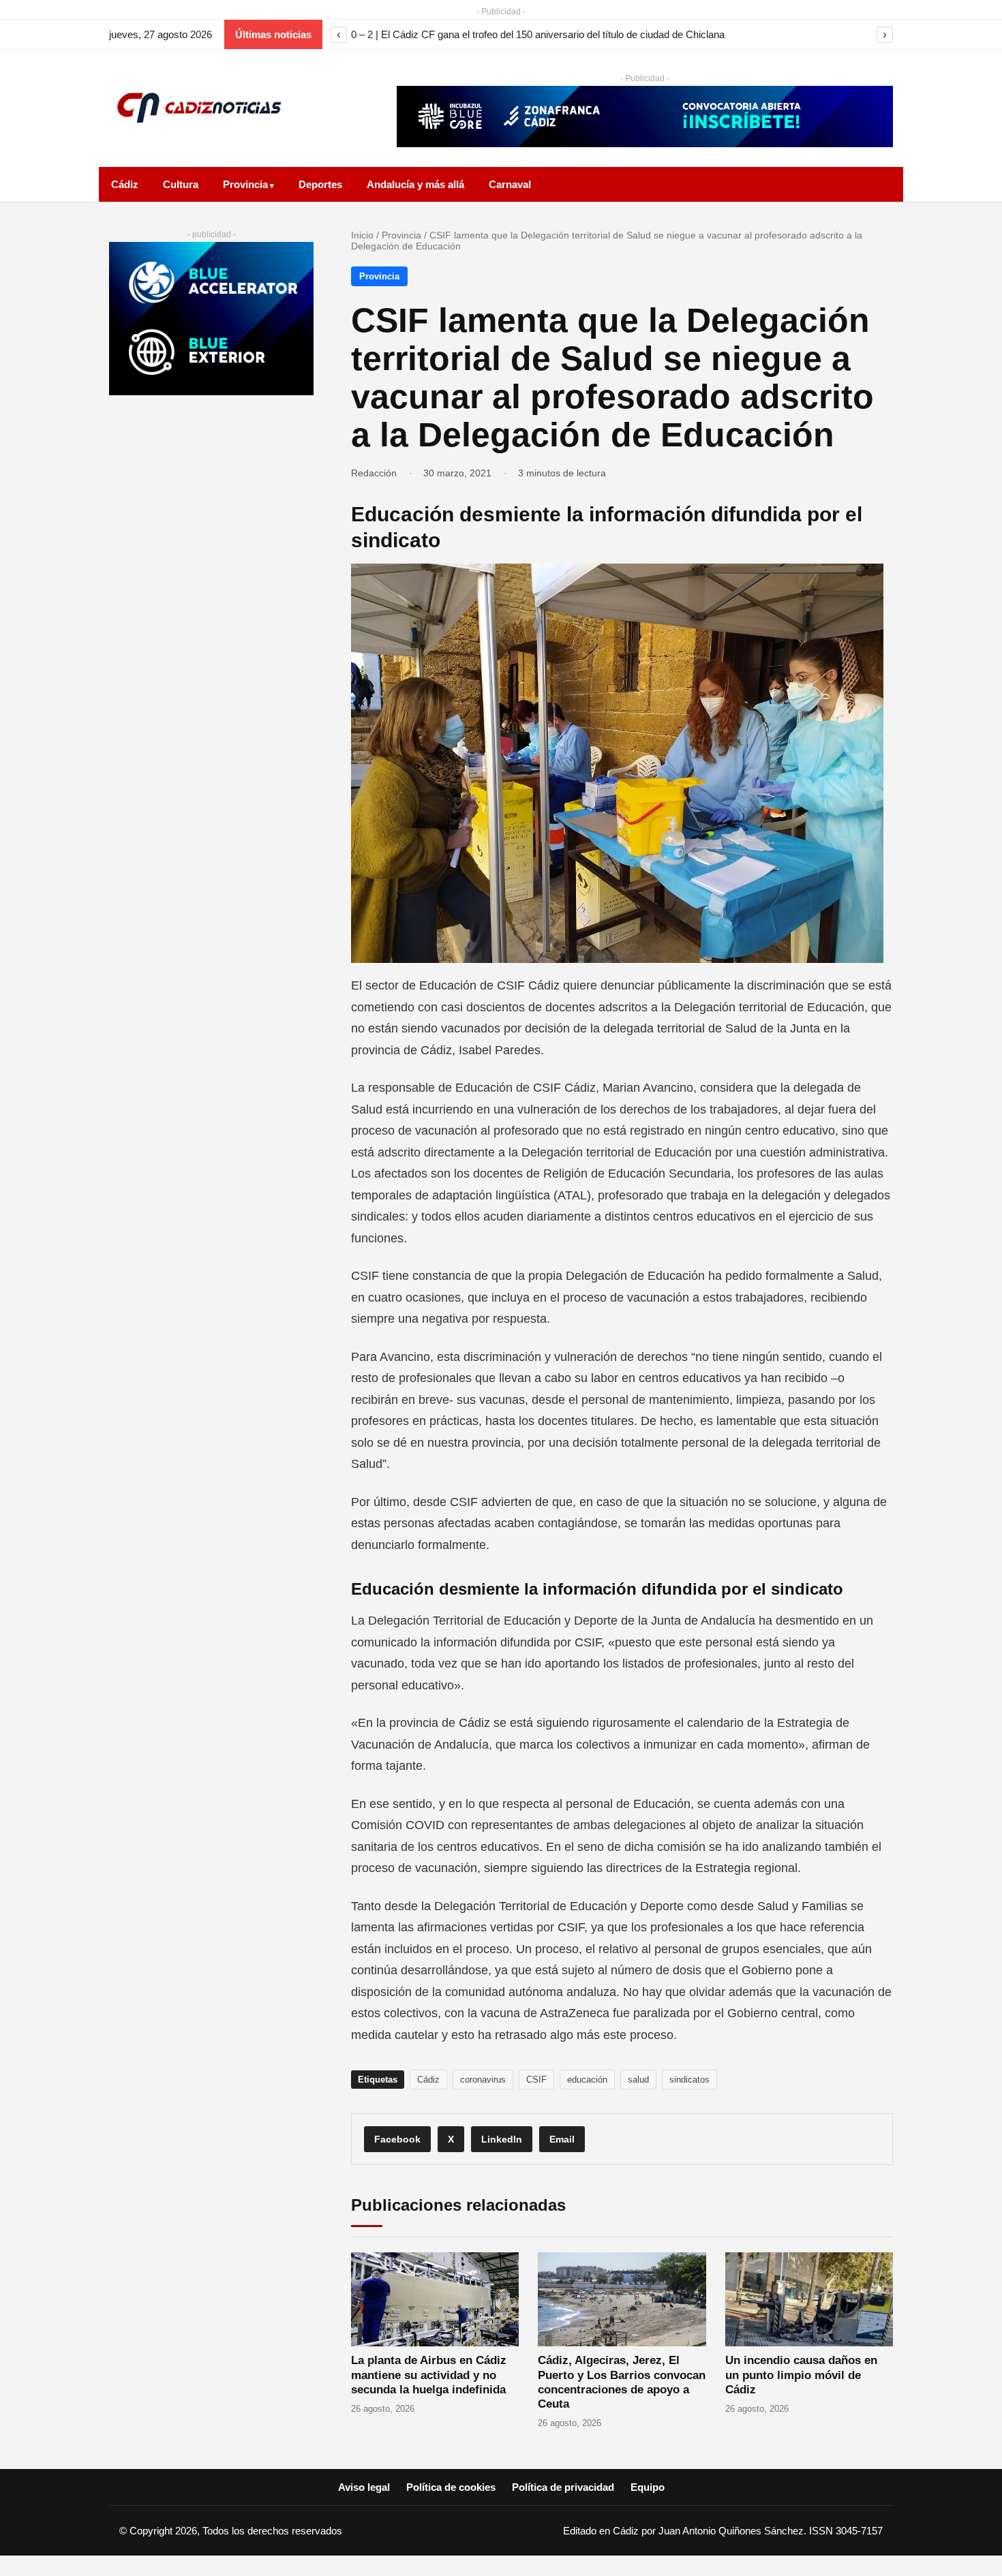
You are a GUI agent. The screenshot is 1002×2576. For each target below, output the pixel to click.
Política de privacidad (563, 2487)
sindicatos (689, 2080)
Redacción (374, 473)
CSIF (536, 2080)
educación (587, 2080)
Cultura (181, 184)
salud (638, 2080)
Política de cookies (451, 2487)
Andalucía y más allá (415, 184)
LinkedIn (502, 2139)
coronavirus (483, 2080)
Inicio (362, 235)
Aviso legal (364, 2487)
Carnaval (510, 184)
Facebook (397, 2139)
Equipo (648, 2487)
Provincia (245, 184)
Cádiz (125, 184)
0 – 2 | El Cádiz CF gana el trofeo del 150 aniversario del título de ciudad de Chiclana (538, 34)
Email (562, 2139)
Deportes (320, 184)
